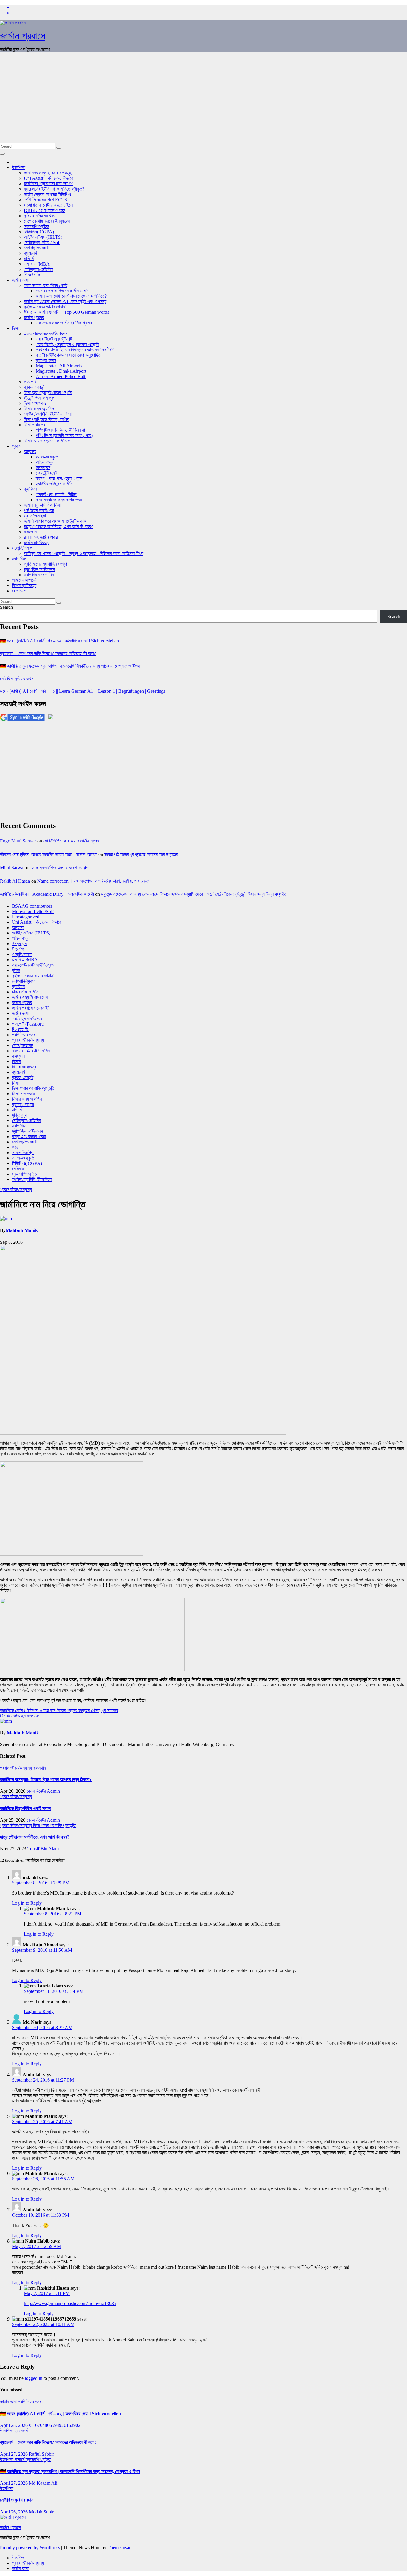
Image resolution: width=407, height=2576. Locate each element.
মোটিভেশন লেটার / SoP (42, 242)
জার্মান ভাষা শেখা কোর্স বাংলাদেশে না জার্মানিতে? (71, 296)
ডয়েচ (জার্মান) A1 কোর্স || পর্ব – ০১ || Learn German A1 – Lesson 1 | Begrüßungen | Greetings (83, 691)
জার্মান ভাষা (20, 280)
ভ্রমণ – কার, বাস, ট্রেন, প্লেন (59, 478)
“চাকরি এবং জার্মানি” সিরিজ (56, 494)
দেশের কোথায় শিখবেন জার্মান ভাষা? (62, 291)
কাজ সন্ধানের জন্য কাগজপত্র (59, 500)
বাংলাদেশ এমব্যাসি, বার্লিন (31, 1051)
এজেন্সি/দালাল (22, 548)
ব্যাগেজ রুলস (46, 360)
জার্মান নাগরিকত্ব (36, 543)
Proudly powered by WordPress (31, 2548)
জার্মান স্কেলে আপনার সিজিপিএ (47, 194)
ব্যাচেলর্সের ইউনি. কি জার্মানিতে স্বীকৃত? (54, 189)
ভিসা (15, 328)
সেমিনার (18, 1169)
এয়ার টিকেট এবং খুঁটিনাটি (54, 339)
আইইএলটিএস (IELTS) (43, 237)
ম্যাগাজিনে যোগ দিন (39, 575)
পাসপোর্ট (30, 382)
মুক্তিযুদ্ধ (19, 1115)
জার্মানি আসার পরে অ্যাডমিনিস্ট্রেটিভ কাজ (55, 521)
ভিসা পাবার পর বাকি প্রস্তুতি (33, 1088)
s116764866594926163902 (55, 2425)
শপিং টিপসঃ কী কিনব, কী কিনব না (60, 430)
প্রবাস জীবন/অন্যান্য (28, 1040)
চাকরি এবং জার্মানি (25, 992)
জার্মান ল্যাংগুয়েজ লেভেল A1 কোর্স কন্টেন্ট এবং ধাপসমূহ (65, 301)
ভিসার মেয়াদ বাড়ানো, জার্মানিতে (47, 441)
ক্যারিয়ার (30, 489)
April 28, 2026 (14, 2425)
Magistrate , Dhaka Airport (61, 371)
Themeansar (119, 2548)
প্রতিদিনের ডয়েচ (25, 1035)
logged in (34, 2378)
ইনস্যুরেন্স (43, 468)
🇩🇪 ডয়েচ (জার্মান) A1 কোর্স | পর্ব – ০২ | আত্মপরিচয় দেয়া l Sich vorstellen (59, 641)
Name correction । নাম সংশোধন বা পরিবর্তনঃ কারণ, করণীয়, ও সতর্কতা (93, 881)
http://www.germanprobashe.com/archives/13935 (70, 2303)
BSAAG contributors (32, 906)
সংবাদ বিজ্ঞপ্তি (23, 1153)
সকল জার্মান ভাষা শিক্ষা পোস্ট (46, 285)
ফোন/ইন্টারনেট (46, 473)
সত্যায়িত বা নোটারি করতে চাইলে (48, 205)
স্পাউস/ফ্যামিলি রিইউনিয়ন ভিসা (48, 414)
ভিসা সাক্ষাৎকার (35, 403)
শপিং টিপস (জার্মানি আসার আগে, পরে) (64, 435)
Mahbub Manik (22, 1230)
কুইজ (16, 970)
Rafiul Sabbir (41, 2454)
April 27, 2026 (14, 2454)
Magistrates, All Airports (59, 366)
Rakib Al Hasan (15, 881)
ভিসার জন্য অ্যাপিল (39, 409)
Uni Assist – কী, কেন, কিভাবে (48, 178)
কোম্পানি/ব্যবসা (24, 981)
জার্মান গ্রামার (34, 317)
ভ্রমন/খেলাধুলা (35, 516)
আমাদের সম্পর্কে (24, 580)
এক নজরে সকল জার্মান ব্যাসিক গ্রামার (64, 323)
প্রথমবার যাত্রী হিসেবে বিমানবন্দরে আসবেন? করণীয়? (75, 350)
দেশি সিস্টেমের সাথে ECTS (45, 200)
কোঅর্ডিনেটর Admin (43, 1791)
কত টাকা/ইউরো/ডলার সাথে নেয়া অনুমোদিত (68, 355)
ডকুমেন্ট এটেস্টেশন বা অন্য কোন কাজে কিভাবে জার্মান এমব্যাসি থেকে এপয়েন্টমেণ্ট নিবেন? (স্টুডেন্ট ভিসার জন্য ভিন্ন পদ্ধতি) (194, 894)
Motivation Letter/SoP (33, 911)
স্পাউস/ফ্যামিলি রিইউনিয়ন (32, 1179)
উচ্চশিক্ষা (19, 167)
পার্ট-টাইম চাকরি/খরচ (39, 510)
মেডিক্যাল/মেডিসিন (38, 269)
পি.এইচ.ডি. (33, 275)
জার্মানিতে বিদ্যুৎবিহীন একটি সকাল (25, 1808)
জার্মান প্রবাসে (23, 36)
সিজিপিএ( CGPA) (39, 232)
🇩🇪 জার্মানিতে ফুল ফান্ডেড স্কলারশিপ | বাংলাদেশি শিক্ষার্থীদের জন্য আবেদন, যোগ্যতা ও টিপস (70, 666)
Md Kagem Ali (43, 2483)
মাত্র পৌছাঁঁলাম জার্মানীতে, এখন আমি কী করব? (58, 526)
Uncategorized (26, 917)
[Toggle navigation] (2, 154)
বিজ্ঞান (16, 1061)
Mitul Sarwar (12, 868)
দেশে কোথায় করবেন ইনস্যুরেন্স (47, 221)
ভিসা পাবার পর (34, 425)
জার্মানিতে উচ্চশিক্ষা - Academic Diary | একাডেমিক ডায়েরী (47, 894)
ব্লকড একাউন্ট (35, 387)
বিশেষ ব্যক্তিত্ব (24, 585)
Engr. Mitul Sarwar (18, 841)
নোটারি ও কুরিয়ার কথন (17, 679)
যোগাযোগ (19, 591)
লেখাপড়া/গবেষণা (36, 248)
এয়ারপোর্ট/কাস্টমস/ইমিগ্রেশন (46, 334)
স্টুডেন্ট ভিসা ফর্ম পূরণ (39, 398)
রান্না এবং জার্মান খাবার (41, 537)
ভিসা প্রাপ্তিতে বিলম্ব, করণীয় (46, 419)
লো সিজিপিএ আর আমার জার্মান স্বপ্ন (71, 841)
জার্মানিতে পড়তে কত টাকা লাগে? (48, 184)
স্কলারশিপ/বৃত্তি (36, 226)
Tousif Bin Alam (43, 1849)
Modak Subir (41, 2512)
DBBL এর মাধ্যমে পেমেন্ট (44, 210)
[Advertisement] (203, 99)
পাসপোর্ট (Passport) (28, 1024)
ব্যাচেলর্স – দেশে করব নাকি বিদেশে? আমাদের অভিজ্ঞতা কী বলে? (48, 653)
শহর (15, 1147)
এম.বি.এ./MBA (37, 264)
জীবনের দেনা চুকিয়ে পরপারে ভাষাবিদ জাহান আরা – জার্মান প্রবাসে (49, 854)
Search (6, 607)
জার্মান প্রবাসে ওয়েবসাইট (31, 1008)
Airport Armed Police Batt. (61, 376)
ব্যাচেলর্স (30, 253)
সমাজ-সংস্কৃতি (47, 457)
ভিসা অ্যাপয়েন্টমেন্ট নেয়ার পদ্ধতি (48, 393)
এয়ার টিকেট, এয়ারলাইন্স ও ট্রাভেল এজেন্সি (67, 344)
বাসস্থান (30, 532)
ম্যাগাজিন (19, 559)
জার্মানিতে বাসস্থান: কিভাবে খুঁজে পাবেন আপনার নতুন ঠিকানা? (46, 1780)
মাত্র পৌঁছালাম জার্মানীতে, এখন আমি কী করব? (35, 1837)
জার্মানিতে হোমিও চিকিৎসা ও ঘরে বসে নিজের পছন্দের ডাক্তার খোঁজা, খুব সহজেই (59, 1710)
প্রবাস (17, 446)
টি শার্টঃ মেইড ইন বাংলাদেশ (20, 1716)
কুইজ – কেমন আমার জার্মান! (45, 307)
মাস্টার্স (29, 259)
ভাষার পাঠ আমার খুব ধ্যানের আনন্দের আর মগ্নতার (141, 854)
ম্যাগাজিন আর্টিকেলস (39, 569)
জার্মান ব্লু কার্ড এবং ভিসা (42, 505)
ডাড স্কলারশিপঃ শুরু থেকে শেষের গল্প (60, 868)
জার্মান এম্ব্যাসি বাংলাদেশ (30, 997)
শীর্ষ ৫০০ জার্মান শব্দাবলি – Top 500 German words (66, 312)
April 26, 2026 (14, 2512)
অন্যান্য (30, 451)
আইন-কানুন (45, 462)
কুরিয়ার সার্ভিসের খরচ (39, 216)
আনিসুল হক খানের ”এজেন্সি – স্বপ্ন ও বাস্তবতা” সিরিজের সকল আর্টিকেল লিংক (84, 553)
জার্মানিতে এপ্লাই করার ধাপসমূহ (48, 173)
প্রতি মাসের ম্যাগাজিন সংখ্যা (45, 564)
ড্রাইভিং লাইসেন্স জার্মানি (54, 484)
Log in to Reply (27, 1903)
